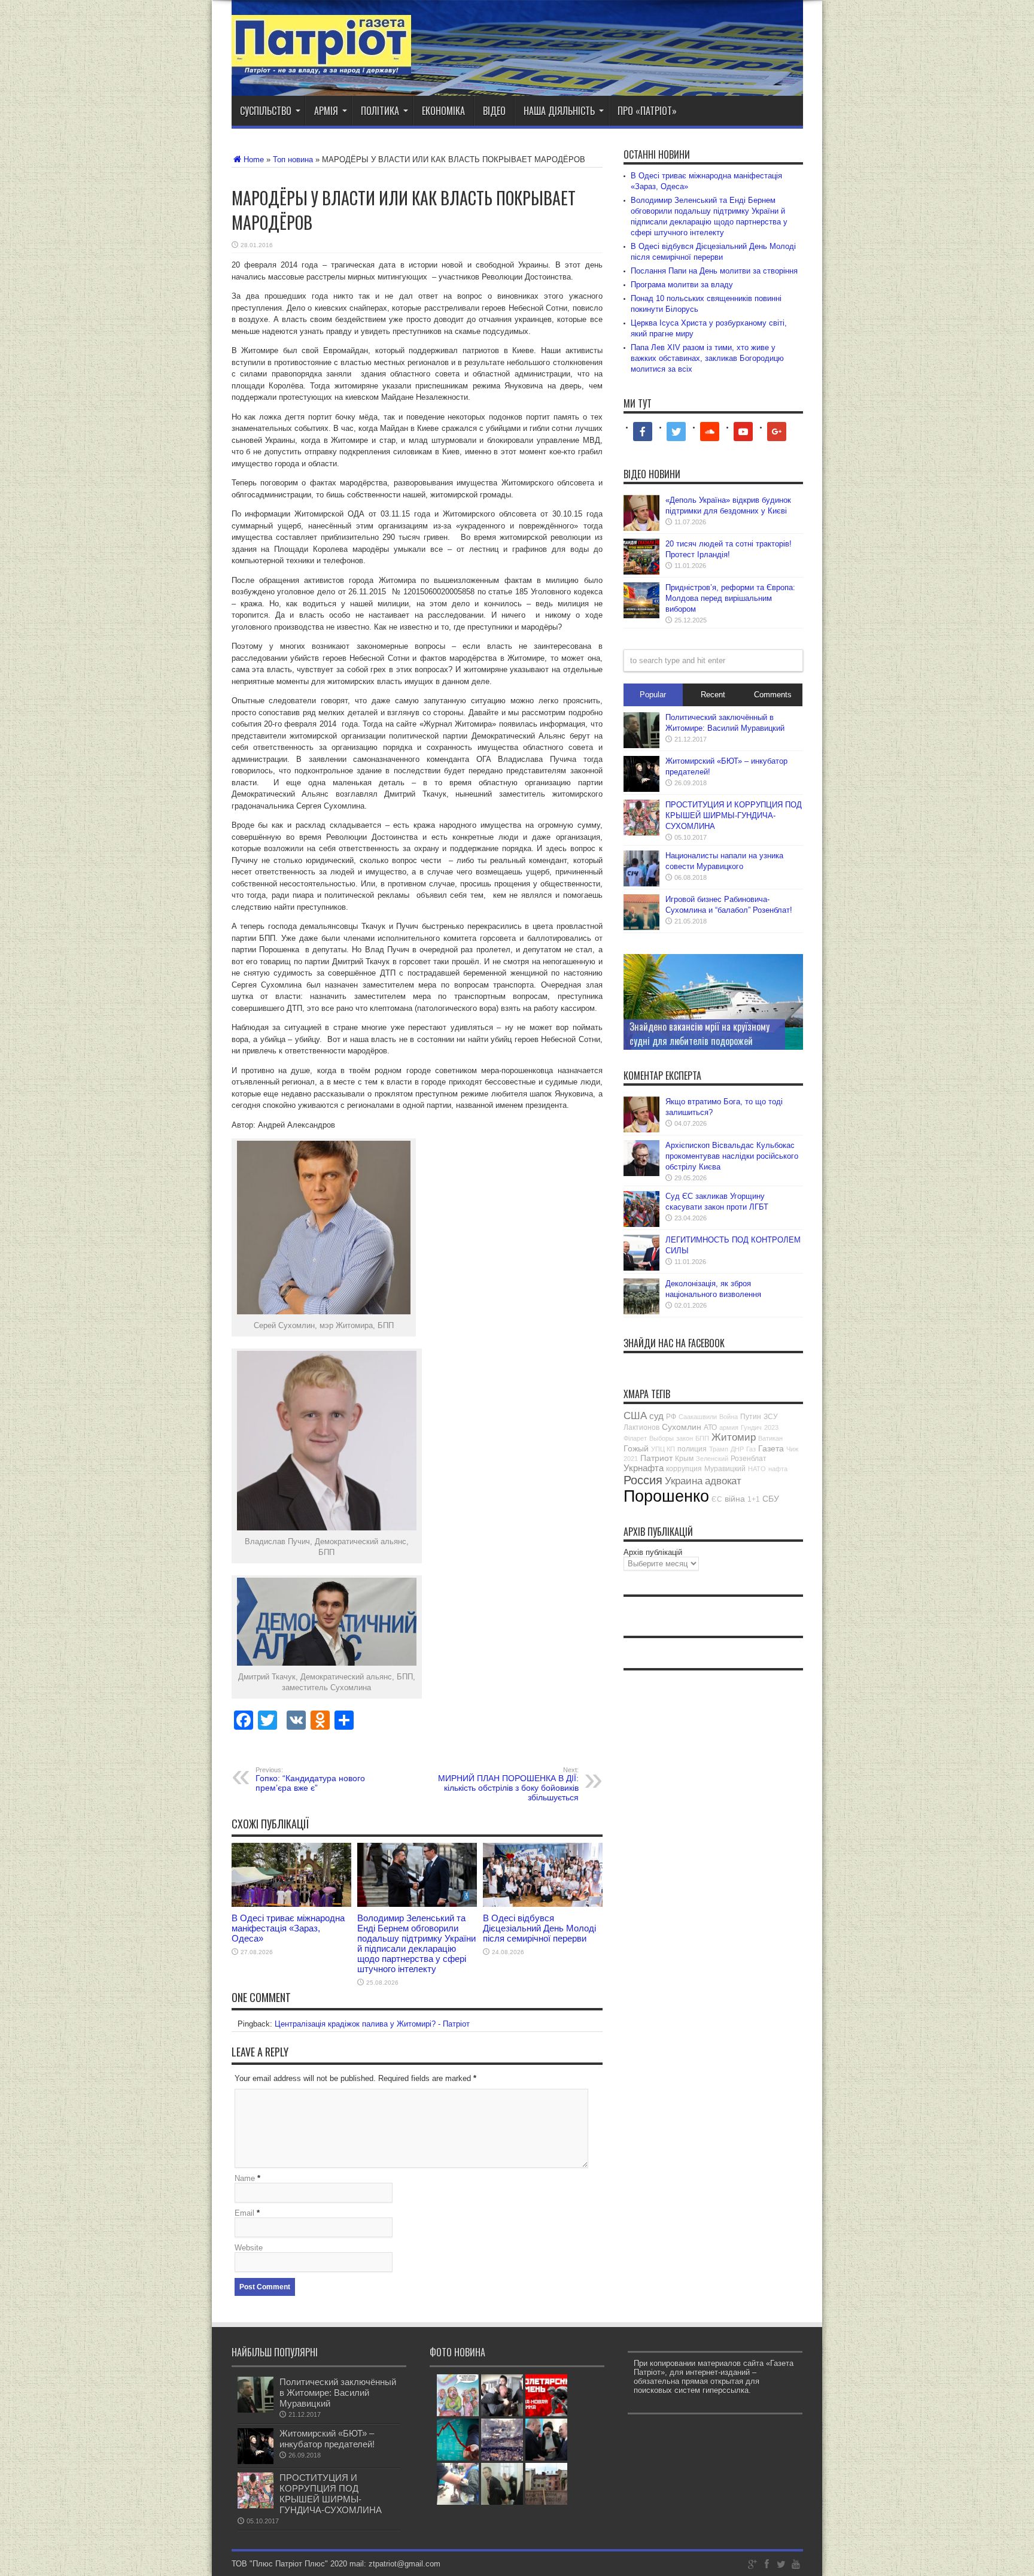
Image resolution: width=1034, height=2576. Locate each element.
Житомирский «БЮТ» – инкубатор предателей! (327, 2439)
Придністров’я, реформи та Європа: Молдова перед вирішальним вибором (730, 598)
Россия (643, 1480)
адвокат (723, 1481)
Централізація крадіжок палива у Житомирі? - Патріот (372, 2024)
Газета (771, 1448)
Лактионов (641, 1427)
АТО (710, 1427)
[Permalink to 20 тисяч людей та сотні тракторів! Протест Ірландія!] (641, 572)
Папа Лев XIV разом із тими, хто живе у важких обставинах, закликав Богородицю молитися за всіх (707, 358)
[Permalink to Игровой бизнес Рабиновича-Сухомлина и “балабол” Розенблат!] (641, 927)
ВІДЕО (494, 111)
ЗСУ (771, 1417)
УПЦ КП (663, 1449)
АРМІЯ (326, 111)
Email (244, 2213)
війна (735, 1499)
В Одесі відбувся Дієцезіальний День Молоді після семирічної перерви (539, 1928)
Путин (751, 1417)
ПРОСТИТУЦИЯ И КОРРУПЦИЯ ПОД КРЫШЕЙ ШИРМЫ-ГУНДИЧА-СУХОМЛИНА (734, 815)
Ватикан (770, 1438)
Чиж (792, 1449)
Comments (773, 695)
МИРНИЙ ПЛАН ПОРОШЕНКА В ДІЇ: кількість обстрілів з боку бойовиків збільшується (508, 1784)
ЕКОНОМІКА (443, 111)
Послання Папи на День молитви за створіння (714, 271)
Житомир (734, 1437)
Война (729, 1417)
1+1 (754, 1499)
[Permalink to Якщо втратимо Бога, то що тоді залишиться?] (641, 1130)
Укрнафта (644, 1468)
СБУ (771, 1499)
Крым (684, 1459)
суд (656, 1416)
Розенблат (749, 1459)
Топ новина (293, 160)
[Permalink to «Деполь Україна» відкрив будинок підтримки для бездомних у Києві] (641, 528)
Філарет (635, 1438)
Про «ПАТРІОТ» (647, 111)
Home (254, 160)
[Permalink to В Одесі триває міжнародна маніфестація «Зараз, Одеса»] (291, 1904)
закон (685, 1438)
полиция (692, 1449)
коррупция (684, 1469)
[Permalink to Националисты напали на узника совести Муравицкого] (641, 884)
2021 (631, 1459)
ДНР (737, 1449)
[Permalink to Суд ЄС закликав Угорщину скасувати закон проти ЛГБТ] (641, 1224)
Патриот (656, 1458)
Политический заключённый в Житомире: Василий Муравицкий (338, 2393)
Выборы (662, 1438)
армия (729, 1427)
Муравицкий (725, 1469)
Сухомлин (682, 1427)
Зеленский (712, 1459)
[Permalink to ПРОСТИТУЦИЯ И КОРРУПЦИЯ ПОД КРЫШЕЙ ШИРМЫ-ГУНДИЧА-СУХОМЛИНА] (641, 833)
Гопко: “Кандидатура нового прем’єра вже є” (310, 1779)
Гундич (751, 1427)
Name (245, 2178)
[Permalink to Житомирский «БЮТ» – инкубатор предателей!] (641, 789)
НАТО (757, 1469)
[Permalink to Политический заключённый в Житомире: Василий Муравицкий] (641, 745)
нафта (778, 1469)
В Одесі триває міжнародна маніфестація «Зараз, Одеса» (288, 1928)
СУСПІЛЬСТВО (266, 111)
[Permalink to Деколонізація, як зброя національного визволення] (641, 1312)
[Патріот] (321, 66)
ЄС (717, 1499)
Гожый (636, 1448)
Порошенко (666, 1496)
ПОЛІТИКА (380, 111)
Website (249, 2248)
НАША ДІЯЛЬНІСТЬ (559, 111)
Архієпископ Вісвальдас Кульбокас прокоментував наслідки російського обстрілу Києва (732, 1156)
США (635, 1416)
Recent (713, 695)
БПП (702, 1438)
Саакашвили (698, 1417)
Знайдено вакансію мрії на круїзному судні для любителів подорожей (700, 1034)
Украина (684, 1481)
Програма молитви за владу (682, 285)
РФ (671, 1417)
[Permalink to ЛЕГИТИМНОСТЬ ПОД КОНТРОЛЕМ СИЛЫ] (641, 1268)
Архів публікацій (653, 1552)
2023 (771, 1427)
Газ (751, 1449)
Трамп (719, 1449)
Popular (653, 695)
